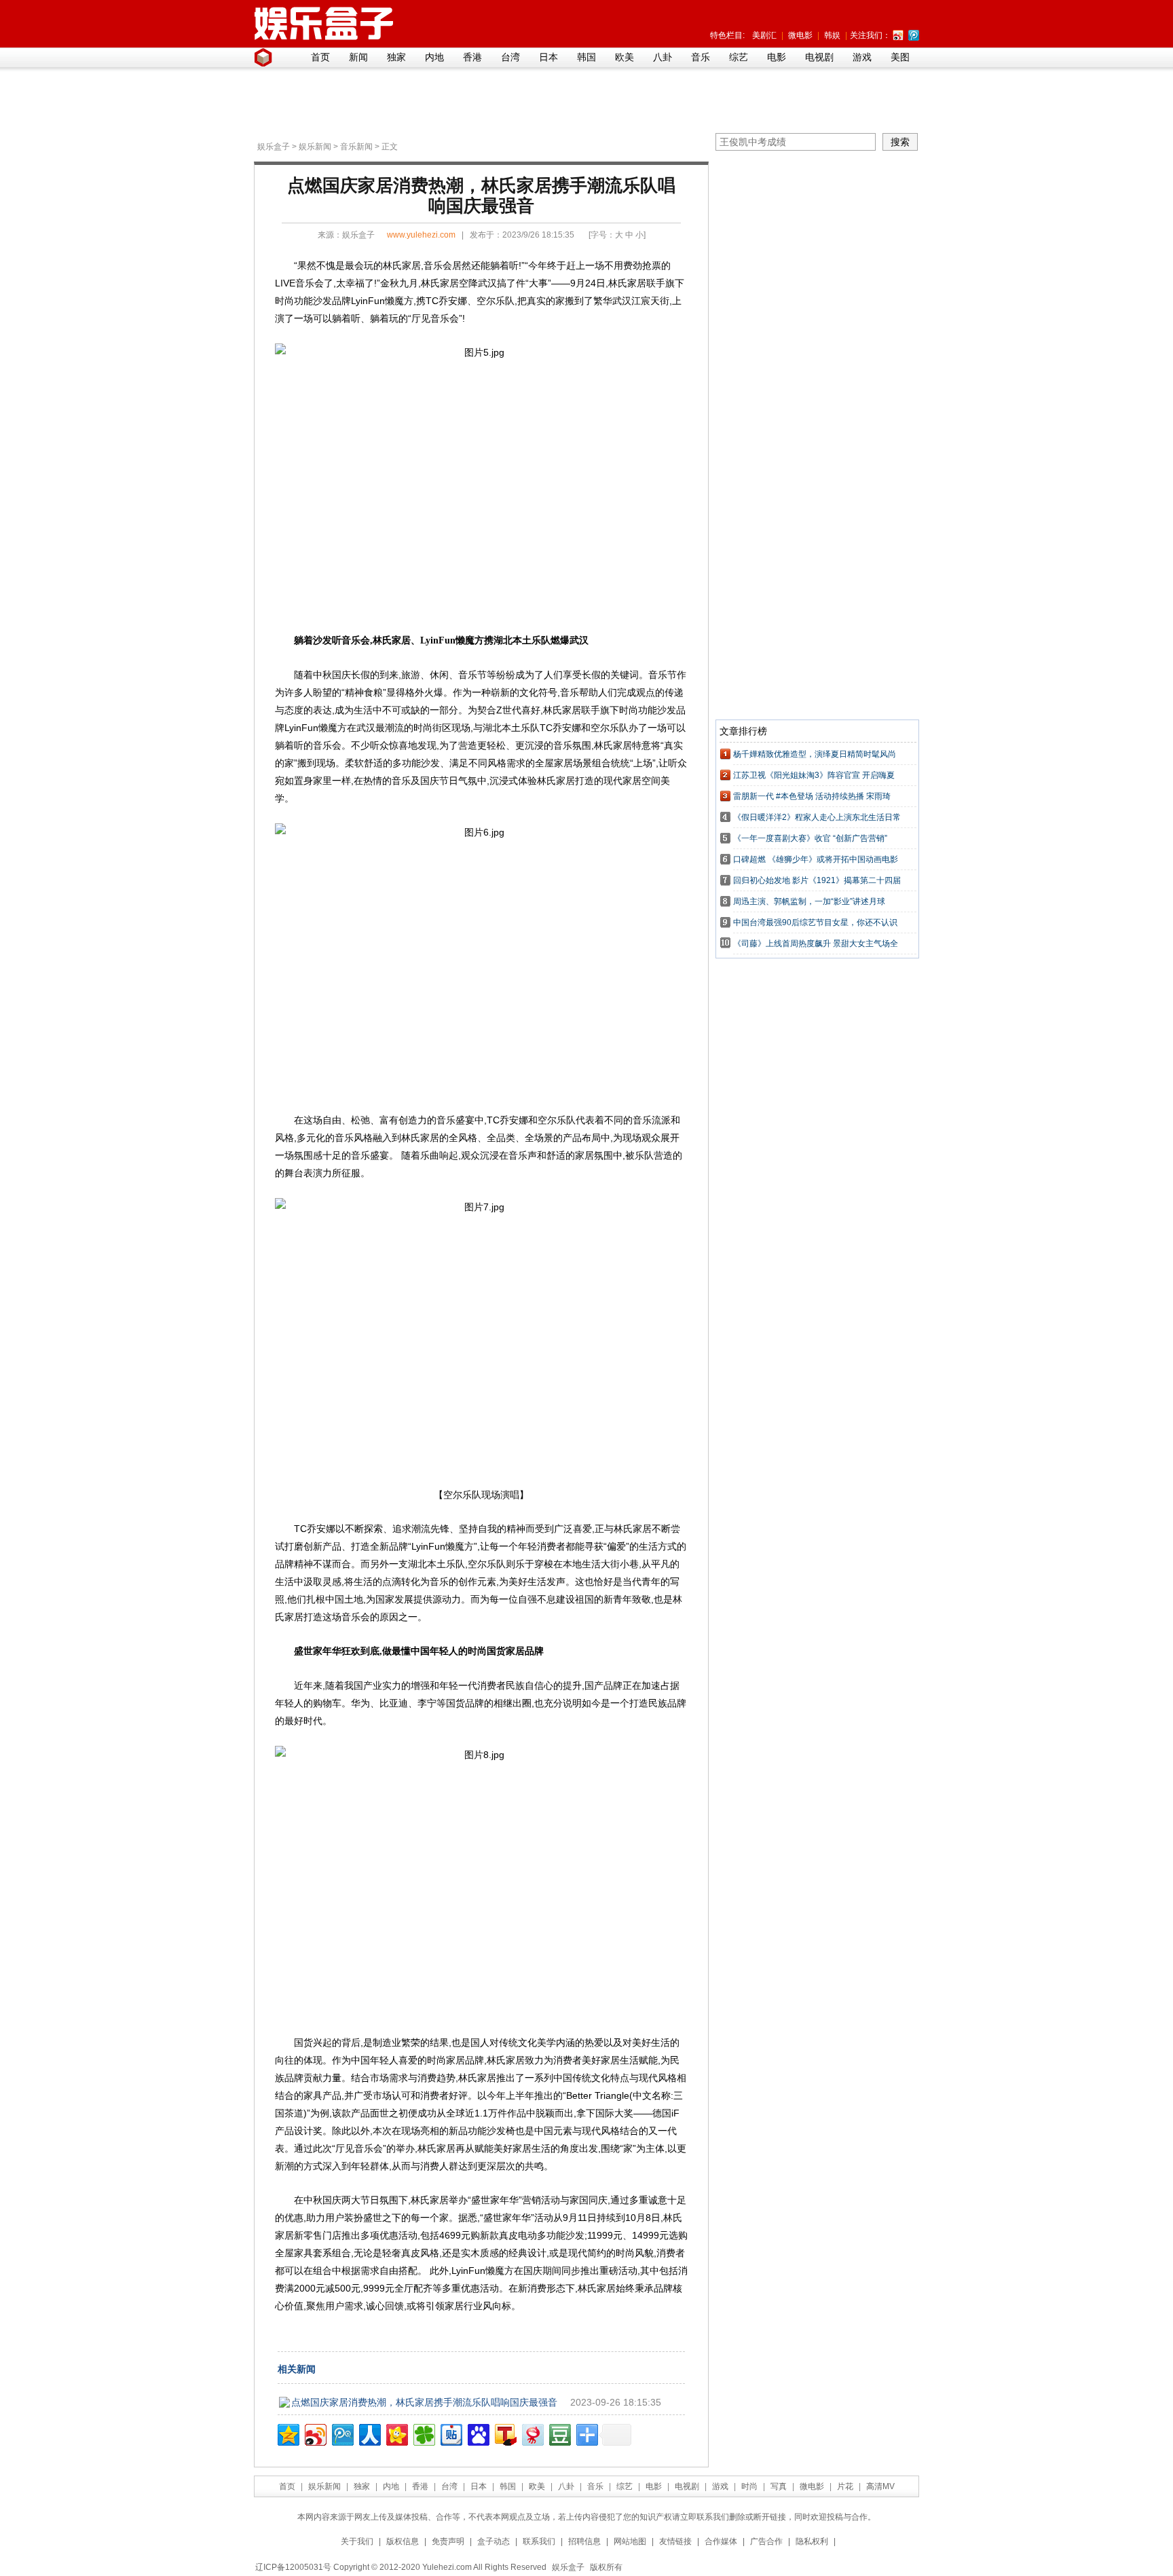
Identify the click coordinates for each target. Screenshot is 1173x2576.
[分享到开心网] (396, 2433)
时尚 (749, 2486)
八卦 (663, 57)
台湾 (510, 57)
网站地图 (630, 2541)
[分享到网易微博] (532, 2433)
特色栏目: (727, 35)
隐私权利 (812, 2541)
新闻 (358, 57)
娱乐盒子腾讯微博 (914, 35)
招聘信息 (584, 2541)
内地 (434, 57)
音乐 (701, 57)
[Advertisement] (583, 102)
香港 (472, 57)
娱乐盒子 (274, 147)
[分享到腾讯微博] (342, 2433)
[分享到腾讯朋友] (423, 2433)
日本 (548, 57)
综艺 (739, 57)
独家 (396, 57)
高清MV (880, 2486)
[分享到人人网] (369, 2433)
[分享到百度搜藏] (478, 2433)
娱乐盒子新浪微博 (898, 35)
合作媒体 (721, 2541)
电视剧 (819, 57)
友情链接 (675, 2541)
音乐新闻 (356, 147)
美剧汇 (764, 35)
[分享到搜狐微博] (505, 2433)
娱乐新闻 (315, 147)
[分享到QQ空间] (287, 2433)
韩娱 (832, 35)
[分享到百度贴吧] (450, 2433)
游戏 (862, 57)
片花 (845, 2486)
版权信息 (403, 2541)
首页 (320, 57)
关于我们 (357, 2541)
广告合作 (766, 2541)
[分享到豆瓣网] (559, 2433)
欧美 (625, 57)
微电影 (800, 35)
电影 (777, 57)
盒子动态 (494, 2541)
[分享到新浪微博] (315, 2433)
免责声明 (448, 2541)
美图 (900, 57)
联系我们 (539, 2541)
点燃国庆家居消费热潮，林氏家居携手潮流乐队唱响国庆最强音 (424, 2402)
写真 (779, 2486)
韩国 (586, 57)
